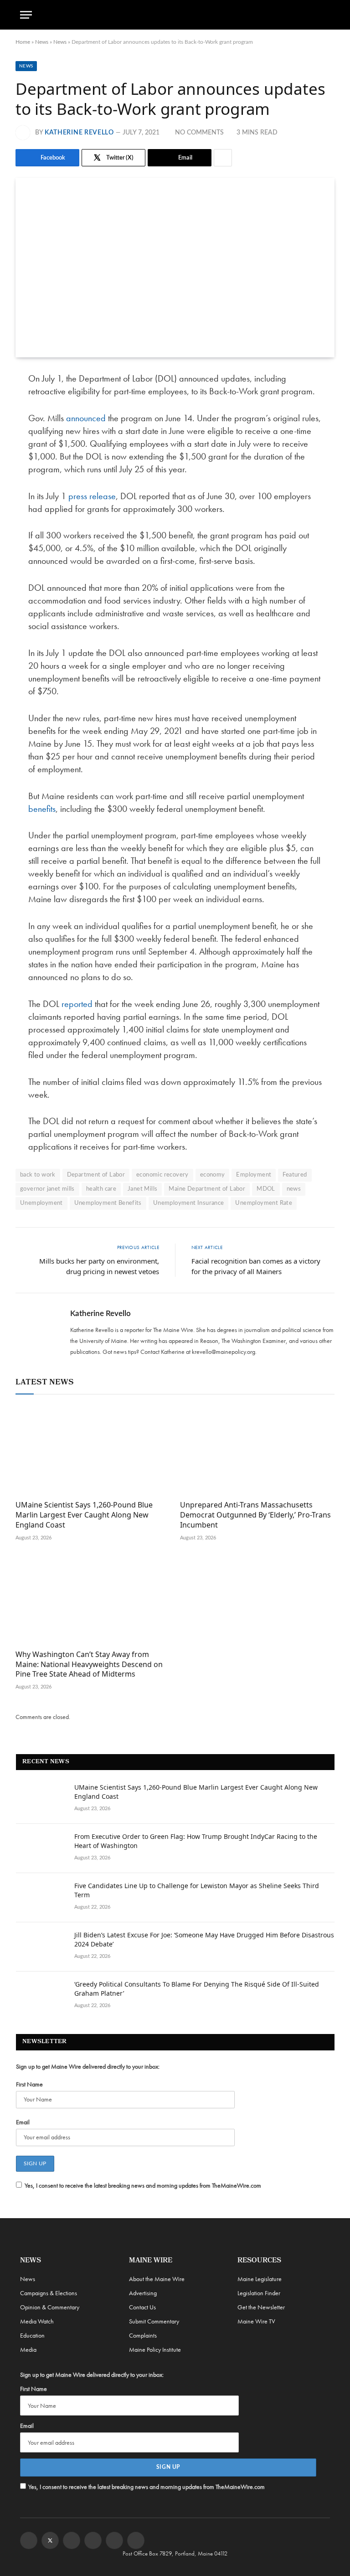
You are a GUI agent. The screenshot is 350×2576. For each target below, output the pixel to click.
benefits (42, 809)
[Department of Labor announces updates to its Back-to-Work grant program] (175, 268)
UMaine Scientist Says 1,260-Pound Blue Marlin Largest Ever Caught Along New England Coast (84, 1515)
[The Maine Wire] (175, 15)
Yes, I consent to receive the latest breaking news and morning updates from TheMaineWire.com (143, 2185)
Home (23, 42)
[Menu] (26, 15)
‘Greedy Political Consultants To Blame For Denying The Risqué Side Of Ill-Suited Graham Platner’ (197, 1989)
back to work (38, 1175)
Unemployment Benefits (108, 1203)
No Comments (199, 133)
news (294, 1189)
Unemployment (41, 1203)
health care (101, 1189)
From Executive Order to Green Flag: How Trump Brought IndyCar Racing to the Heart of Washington (196, 1841)
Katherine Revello (79, 133)
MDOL (266, 1189)
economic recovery (162, 1175)
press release (92, 496)
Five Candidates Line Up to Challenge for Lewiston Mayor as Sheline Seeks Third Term (197, 1890)
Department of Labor (96, 1175)
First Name (29, 2084)
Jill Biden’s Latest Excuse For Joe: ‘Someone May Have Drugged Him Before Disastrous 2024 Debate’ (204, 1939)
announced (86, 418)
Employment (254, 1175)
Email (23, 2122)
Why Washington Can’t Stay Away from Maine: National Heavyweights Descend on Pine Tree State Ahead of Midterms (89, 1665)
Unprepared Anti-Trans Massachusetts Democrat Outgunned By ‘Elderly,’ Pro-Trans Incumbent (255, 1515)
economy (213, 1175)
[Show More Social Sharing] (223, 158)
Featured (295, 1175)
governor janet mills (47, 1189)
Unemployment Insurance (189, 1203)
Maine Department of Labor (207, 1189)
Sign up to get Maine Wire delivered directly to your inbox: (88, 2066)
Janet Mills (142, 1189)
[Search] (326, 15)
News (42, 42)
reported (77, 1004)
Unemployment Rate (264, 1203)
